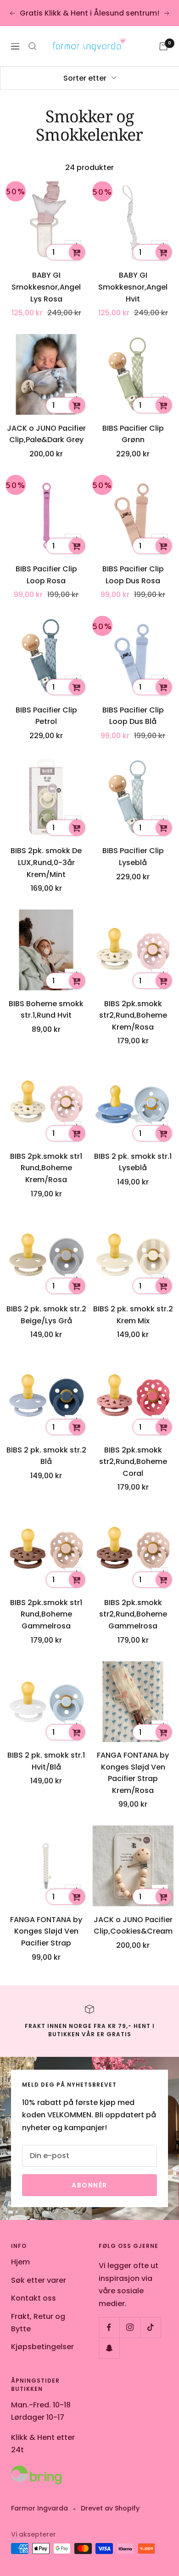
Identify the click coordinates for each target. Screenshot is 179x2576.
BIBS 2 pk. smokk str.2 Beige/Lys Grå (46, 1315)
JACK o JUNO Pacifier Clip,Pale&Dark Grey (46, 434)
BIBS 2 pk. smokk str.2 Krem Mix (133, 1315)
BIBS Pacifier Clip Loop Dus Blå (133, 716)
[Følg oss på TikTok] (150, 2327)
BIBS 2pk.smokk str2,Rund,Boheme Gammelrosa (133, 1614)
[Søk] (33, 46)
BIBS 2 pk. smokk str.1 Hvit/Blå (46, 1761)
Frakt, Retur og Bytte (38, 2323)
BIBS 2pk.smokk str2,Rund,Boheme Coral (133, 1462)
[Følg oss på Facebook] (109, 2327)
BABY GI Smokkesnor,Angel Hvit (133, 287)
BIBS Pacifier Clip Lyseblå (133, 857)
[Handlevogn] (163, 46)
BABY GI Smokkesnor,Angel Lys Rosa (46, 287)
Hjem (20, 2262)
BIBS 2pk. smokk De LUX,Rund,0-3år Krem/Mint (46, 862)
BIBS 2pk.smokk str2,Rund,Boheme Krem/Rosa (133, 1015)
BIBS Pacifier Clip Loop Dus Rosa (133, 575)
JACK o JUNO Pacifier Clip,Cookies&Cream (133, 1926)
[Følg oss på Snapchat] (109, 2348)
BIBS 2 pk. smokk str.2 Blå (46, 1456)
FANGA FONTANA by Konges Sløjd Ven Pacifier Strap (46, 1931)
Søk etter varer (39, 2280)
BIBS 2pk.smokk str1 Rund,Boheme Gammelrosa (46, 1614)
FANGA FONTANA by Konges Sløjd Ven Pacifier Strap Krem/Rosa (133, 1773)
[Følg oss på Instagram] (130, 2327)
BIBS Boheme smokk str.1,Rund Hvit (46, 1010)
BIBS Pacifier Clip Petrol (46, 716)
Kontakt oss (34, 2298)
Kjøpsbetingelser (42, 2347)
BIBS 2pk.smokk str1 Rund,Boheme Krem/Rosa (46, 1168)
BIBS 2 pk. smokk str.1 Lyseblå (133, 1162)
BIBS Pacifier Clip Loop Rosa (46, 575)
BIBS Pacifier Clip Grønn (133, 434)
